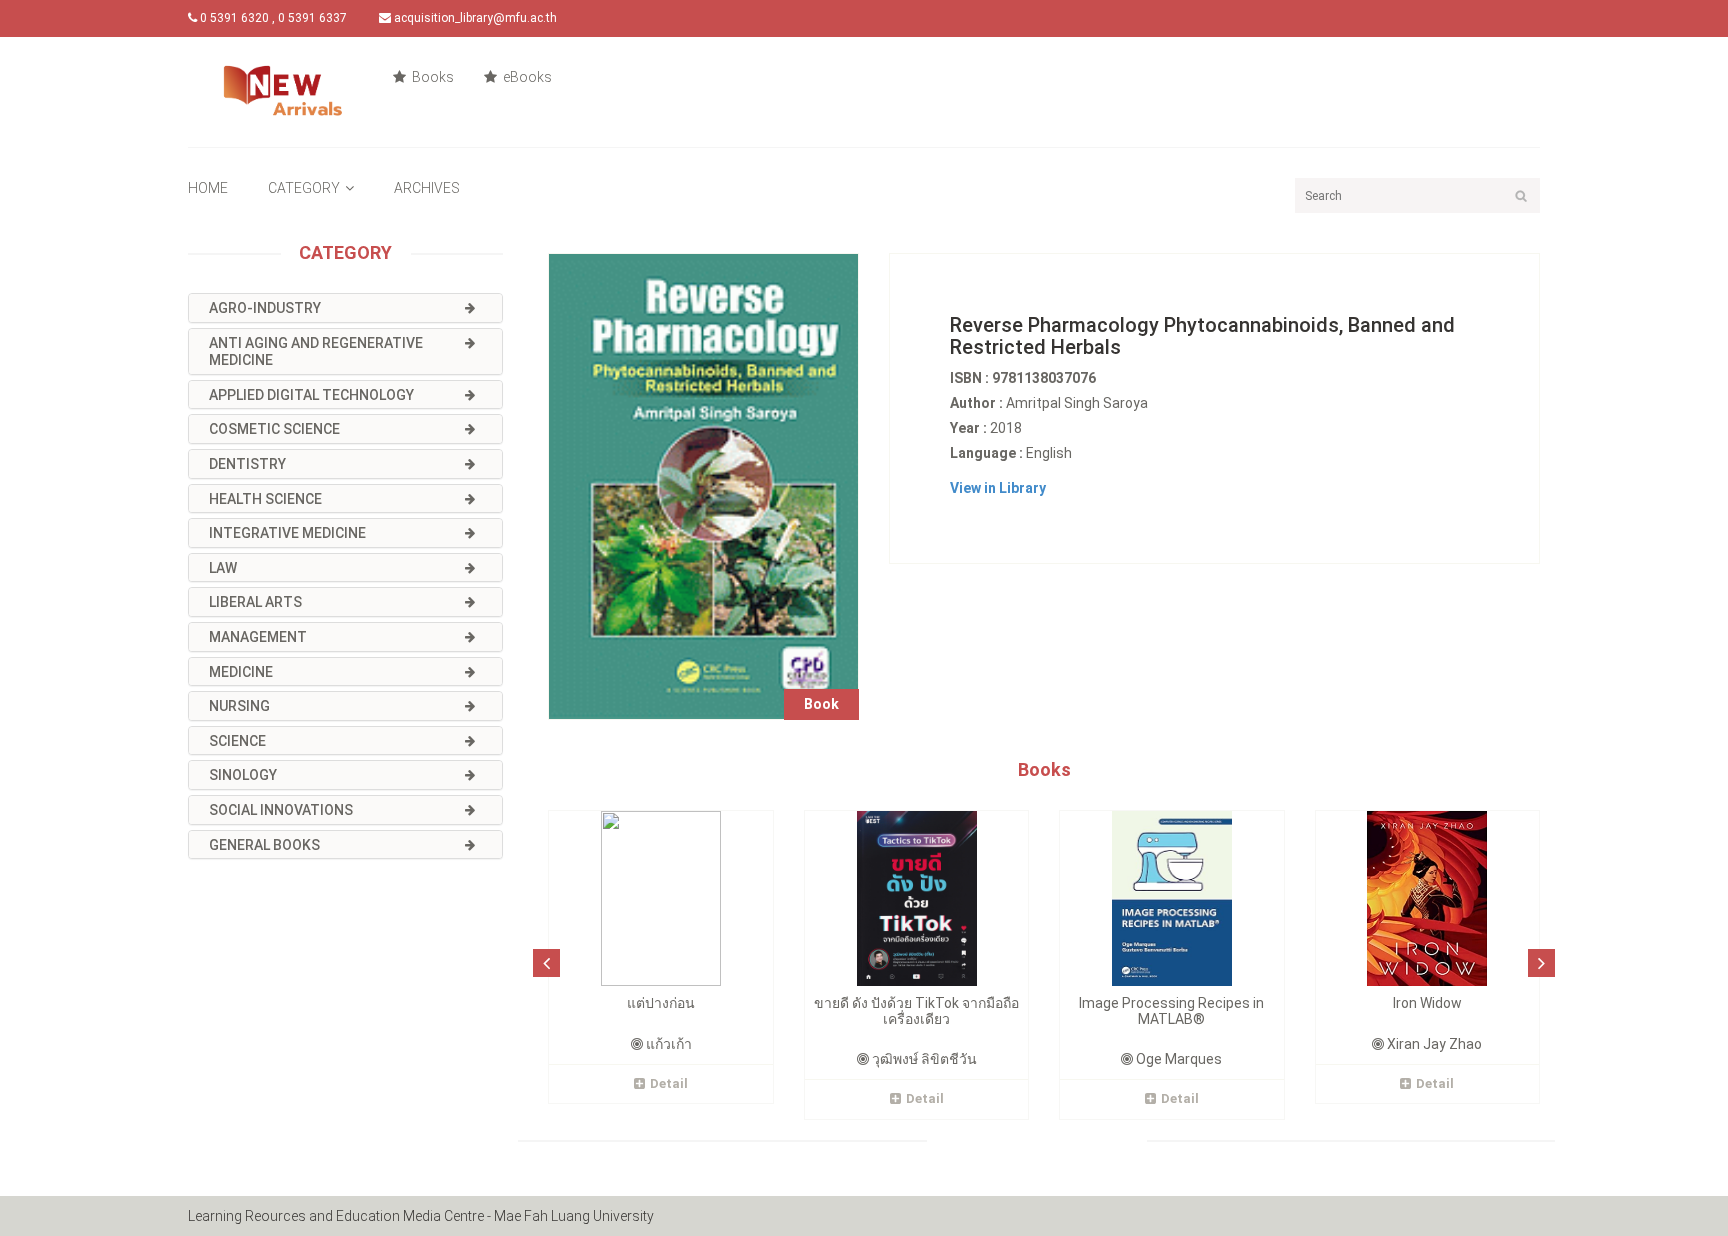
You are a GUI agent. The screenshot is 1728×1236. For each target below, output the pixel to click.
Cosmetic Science (274, 429)
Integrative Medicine (287, 533)
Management (258, 637)
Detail (669, 1083)
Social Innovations (281, 810)
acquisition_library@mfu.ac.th (474, 18)
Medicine (241, 672)
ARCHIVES (427, 188)
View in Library (998, 488)
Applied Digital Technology (311, 395)
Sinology (243, 775)
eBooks (526, 77)
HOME (208, 188)
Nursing (239, 706)
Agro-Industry (265, 308)
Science (237, 741)
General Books (264, 845)
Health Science (265, 499)
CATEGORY (304, 188)
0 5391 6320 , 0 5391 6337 (272, 18)
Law (223, 568)
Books (431, 77)
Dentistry (247, 464)
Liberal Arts (255, 602)
